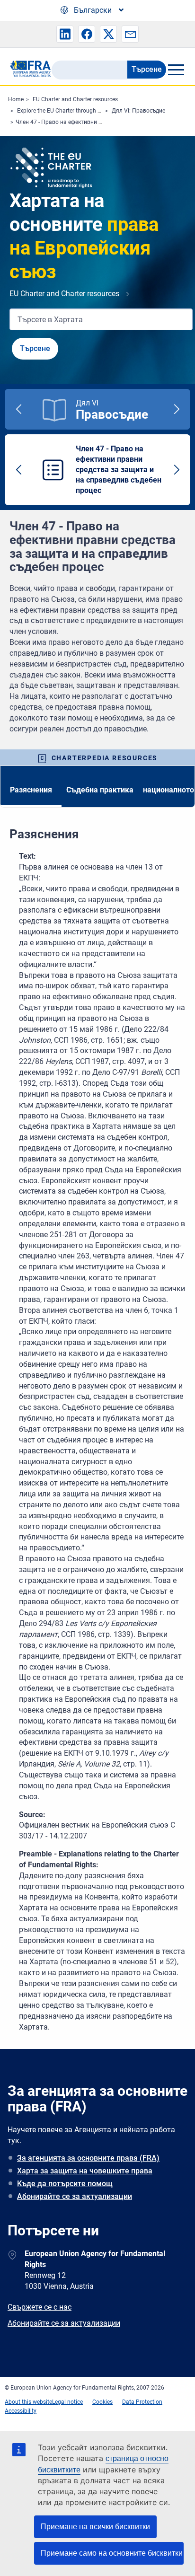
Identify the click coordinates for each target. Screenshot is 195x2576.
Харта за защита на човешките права (85, 2171)
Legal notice (67, 2402)
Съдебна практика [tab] (100, 790)
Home (16, 99)
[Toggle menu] (176, 70)
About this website (28, 2402)
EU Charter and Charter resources (75, 99)
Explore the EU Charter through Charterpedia (74, 111)
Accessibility (21, 2411)
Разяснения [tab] (31, 790)
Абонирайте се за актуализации (75, 2196)
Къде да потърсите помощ (65, 2184)
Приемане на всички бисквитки (95, 2527)
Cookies (102, 2402)
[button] (65, 34)
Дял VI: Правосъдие (138, 111)
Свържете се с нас (40, 2307)
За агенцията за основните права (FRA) (88, 2158)
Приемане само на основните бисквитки (112, 2553)
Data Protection (142, 2402)
